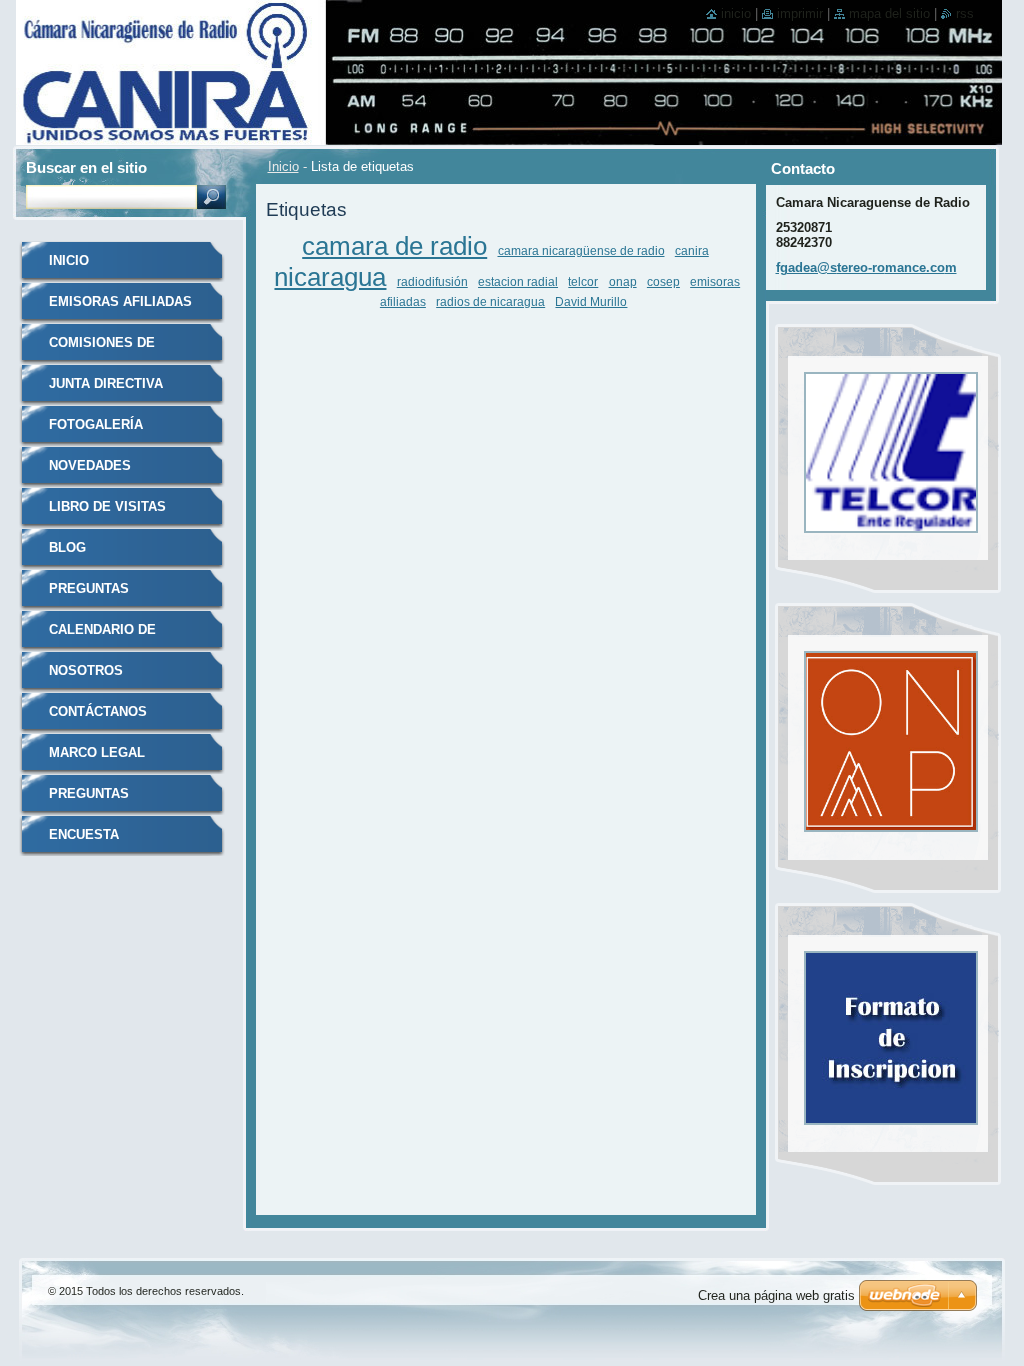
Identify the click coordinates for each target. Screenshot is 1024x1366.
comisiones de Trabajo (102, 349)
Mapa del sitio (889, 13)
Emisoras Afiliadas (120, 301)
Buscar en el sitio (86, 167)
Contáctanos (98, 711)
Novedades (90, 465)
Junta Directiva (106, 383)
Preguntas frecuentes (93, 595)
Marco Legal (97, 752)
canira (692, 250)
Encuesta (84, 834)
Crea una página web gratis (776, 1295)
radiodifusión (432, 281)
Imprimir (800, 13)
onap (623, 281)
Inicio (283, 166)
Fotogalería (96, 424)
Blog (67, 547)
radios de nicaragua (490, 301)
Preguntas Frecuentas (92, 800)
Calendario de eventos (102, 636)
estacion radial (518, 281)
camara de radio (394, 246)
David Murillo (591, 301)
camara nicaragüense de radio (581, 250)
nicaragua (330, 277)
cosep (663, 281)
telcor (583, 281)
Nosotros (86, 670)
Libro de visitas (107, 506)
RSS (965, 13)
